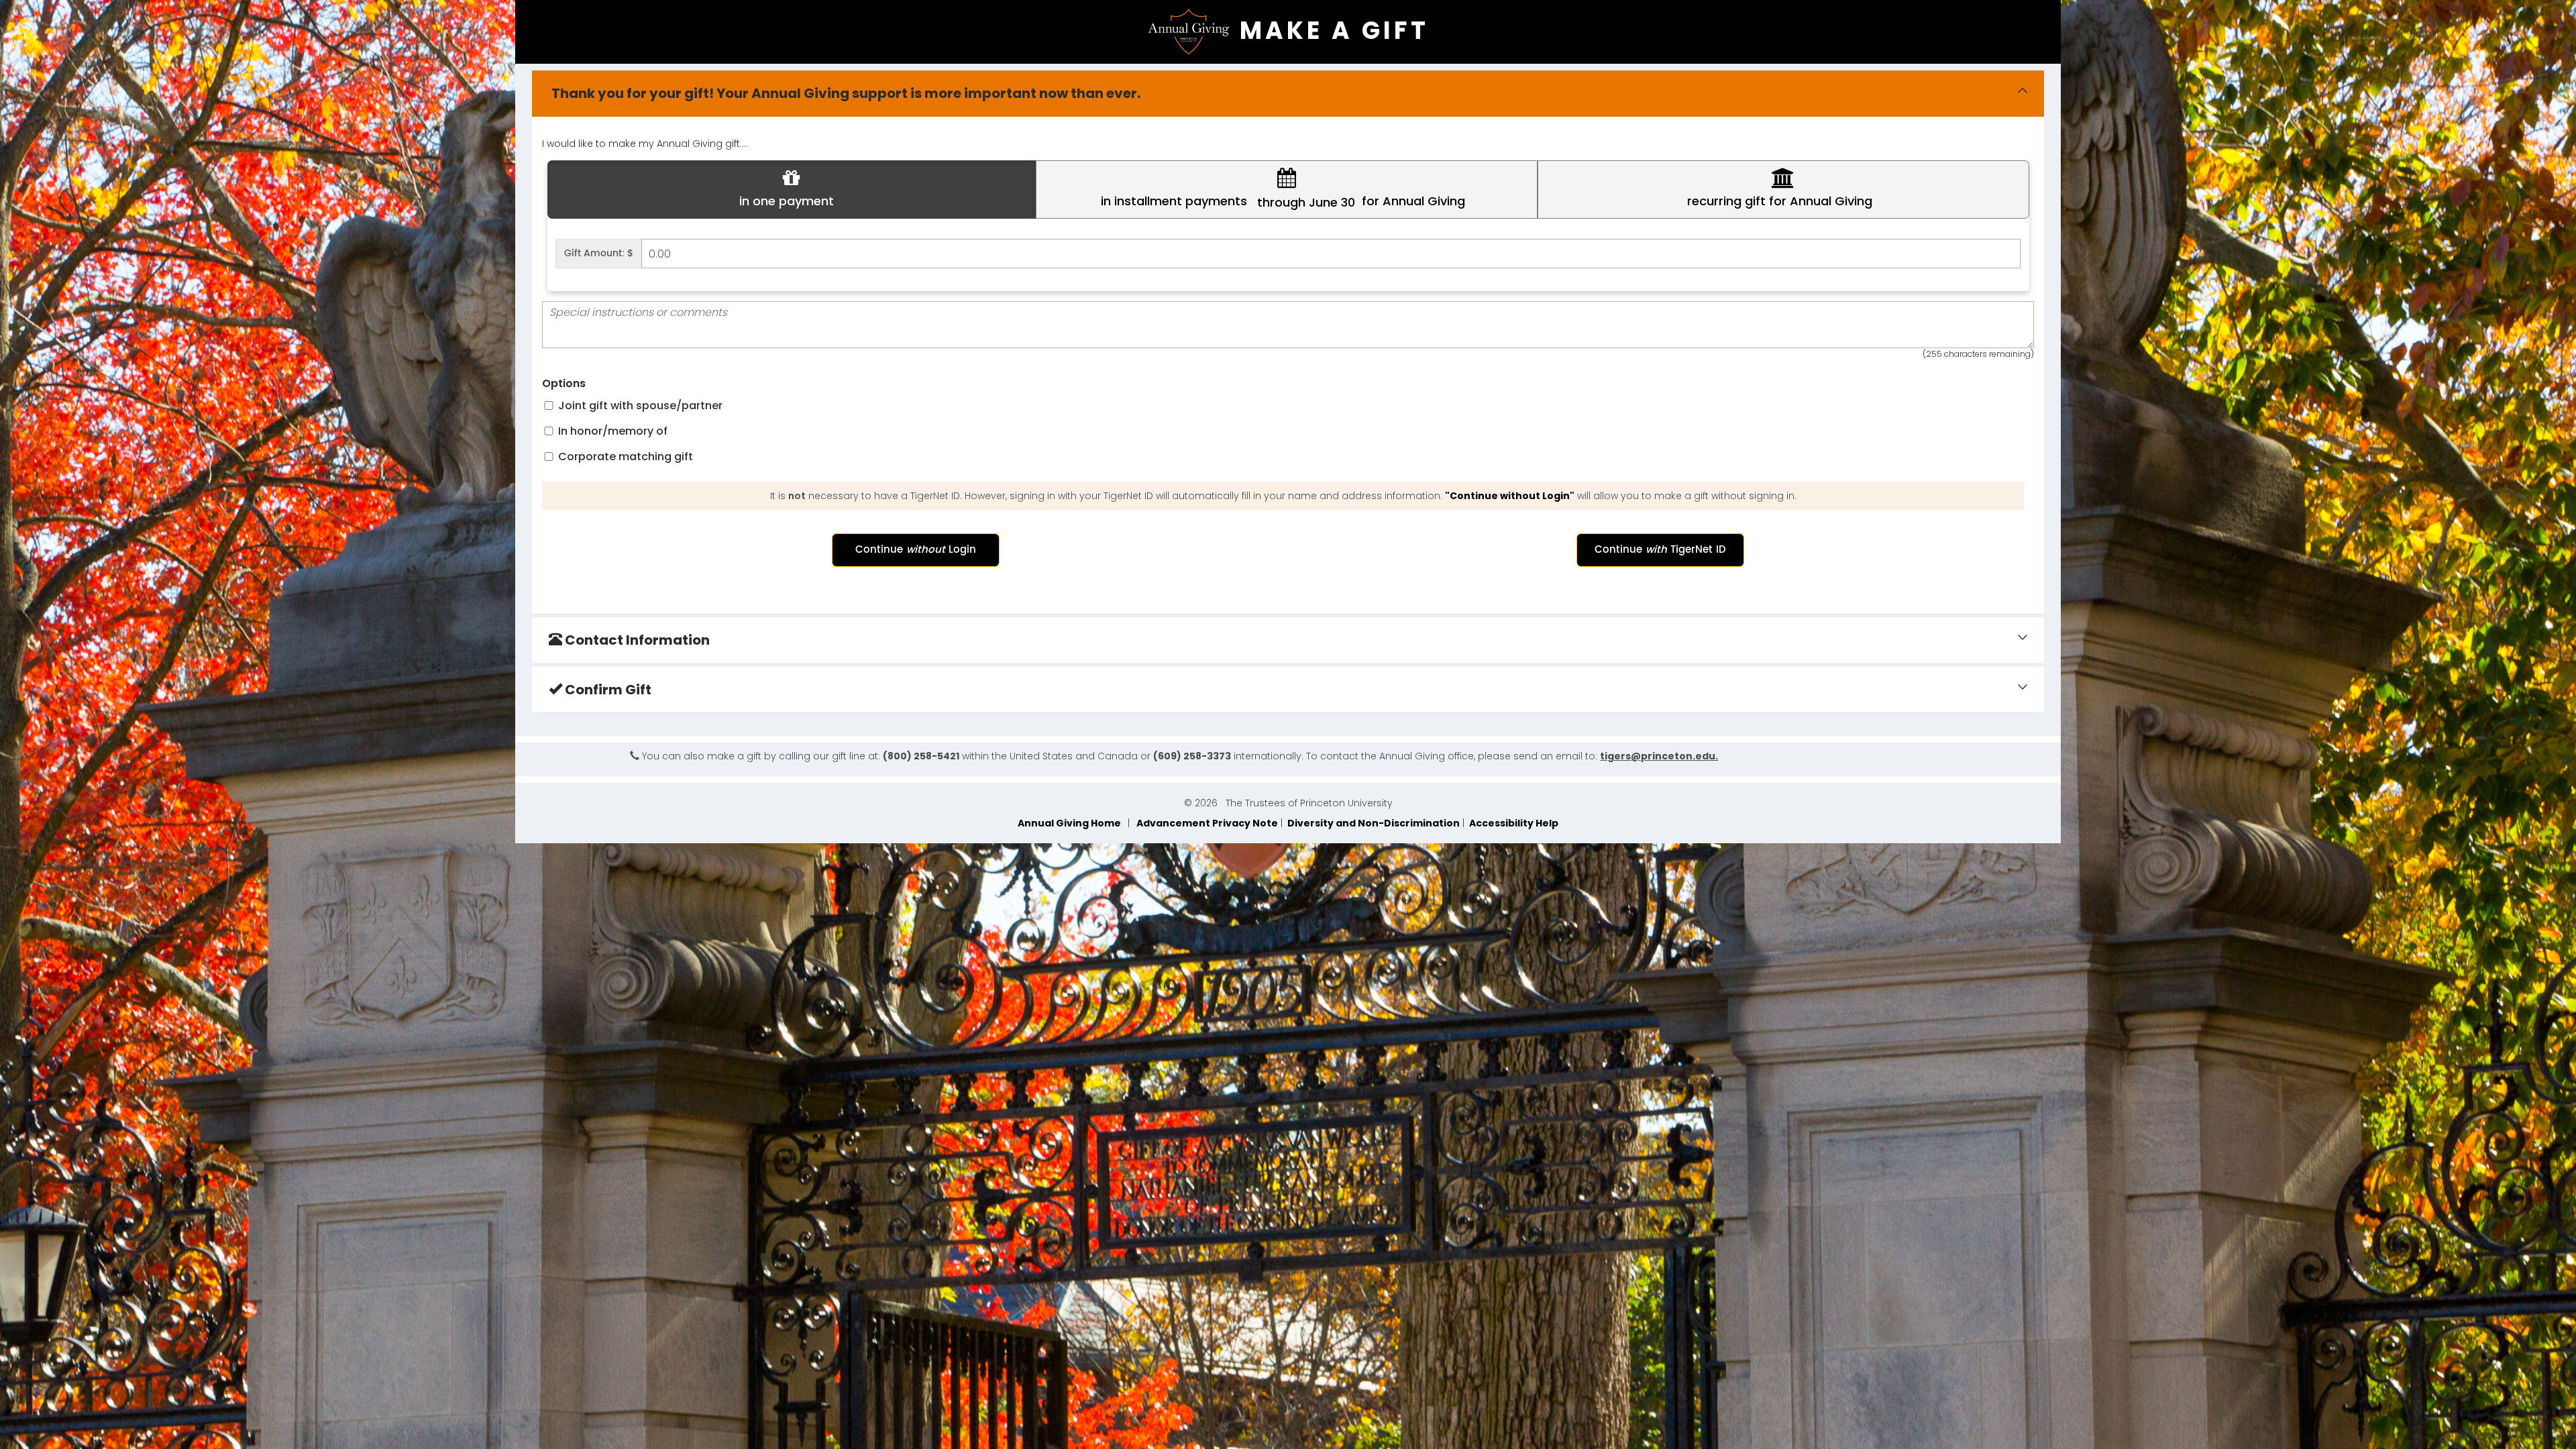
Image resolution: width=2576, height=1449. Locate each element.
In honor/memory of (611, 431)
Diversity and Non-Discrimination (1373, 823)
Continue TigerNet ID (1660, 550)
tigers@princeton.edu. (1659, 756)
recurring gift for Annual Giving (1778, 201)
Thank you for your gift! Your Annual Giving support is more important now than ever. (845, 93)
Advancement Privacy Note (1205, 823)
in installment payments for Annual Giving (1281, 202)
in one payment (787, 201)
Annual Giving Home (1071, 823)
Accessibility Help (1513, 823)
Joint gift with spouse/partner (639, 406)
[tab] (1288, 94)
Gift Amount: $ (599, 253)
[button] (792, 190)
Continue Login (916, 550)
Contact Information (636, 640)
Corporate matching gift (624, 457)
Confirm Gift (607, 690)
